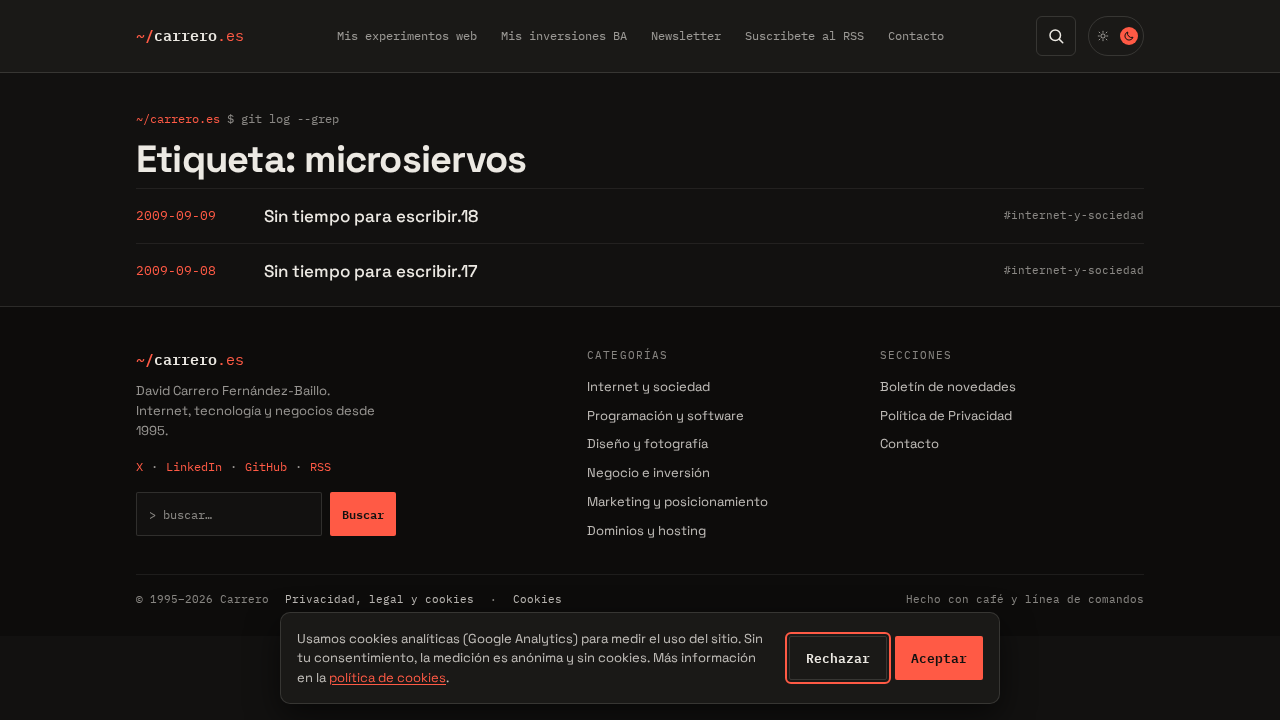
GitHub (266, 466)
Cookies (537, 599)
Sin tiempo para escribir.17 (371, 271)
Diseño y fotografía (647, 443)
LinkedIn (194, 466)
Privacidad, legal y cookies (379, 599)
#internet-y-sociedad (1074, 215)
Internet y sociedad (648, 386)
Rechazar (838, 658)
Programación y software (665, 415)
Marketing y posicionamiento (677, 501)
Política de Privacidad (946, 415)
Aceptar (939, 658)
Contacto (916, 35)
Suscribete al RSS (804, 35)
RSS (320, 466)
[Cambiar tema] (1116, 36)
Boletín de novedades (948, 386)
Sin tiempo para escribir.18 (371, 216)
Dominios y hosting (646, 530)
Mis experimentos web (407, 35)
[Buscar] (1056, 36)
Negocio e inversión (648, 472)
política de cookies (387, 677)
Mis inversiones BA (564, 35)
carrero (190, 36)
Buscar (363, 514)
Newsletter (686, 35)
